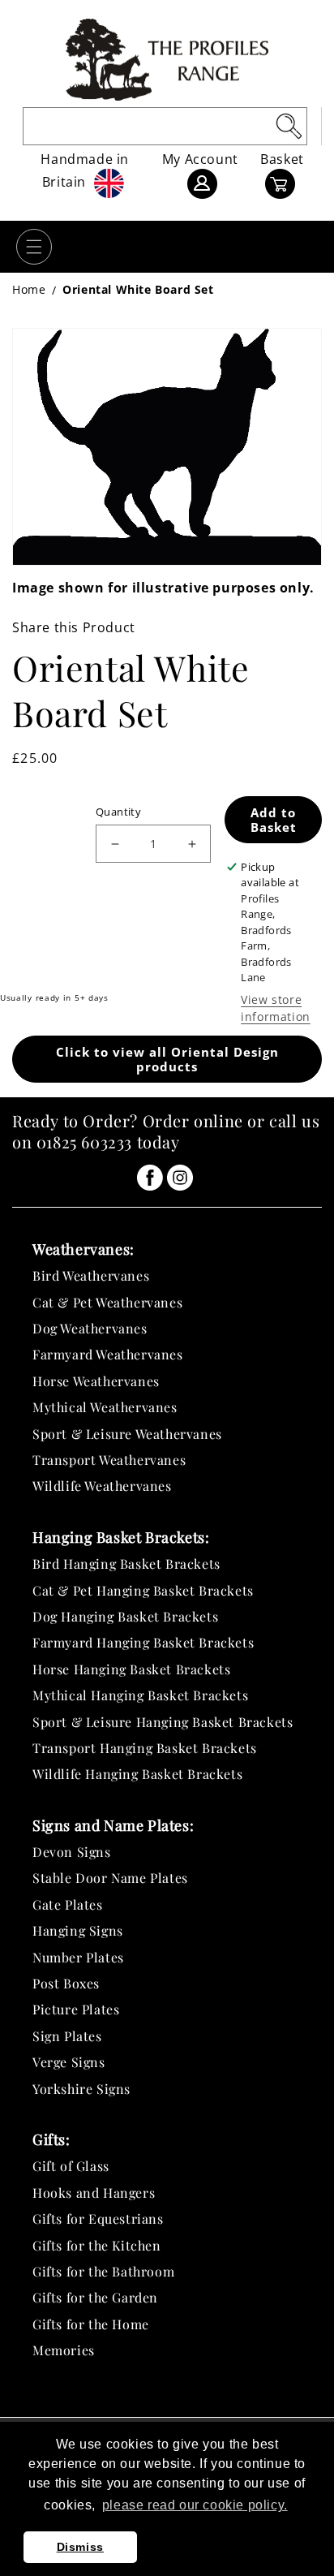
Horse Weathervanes (96, 1381)
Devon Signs (72, 1852)
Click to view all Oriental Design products (167, 1059)
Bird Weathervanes (91, 1275)
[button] (34, 247)
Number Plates (78, 1957)
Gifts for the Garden (95, 2297)
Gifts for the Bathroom (103, 2271)
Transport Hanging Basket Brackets (145, 1748)
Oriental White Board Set (138, 289)
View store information (276, 1008)
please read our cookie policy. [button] (195, 2505)
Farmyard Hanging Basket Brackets (143, 1642)
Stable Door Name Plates (110, 1878)
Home (29, 289)
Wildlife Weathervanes (102, 1486)
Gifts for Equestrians (98, 2218)
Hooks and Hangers (94, 2193)
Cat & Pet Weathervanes (107, 1302)
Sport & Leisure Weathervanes (127, 1434)
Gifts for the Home (91, 2324)
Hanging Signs (78, 1930)
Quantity (118, 812)
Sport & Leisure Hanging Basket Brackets (163, 1722)
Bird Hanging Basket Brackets (126, 1564)
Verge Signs (69, 2062)
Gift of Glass (71, 2166)
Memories (64, 2350)
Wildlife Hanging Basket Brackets (137, 1774)
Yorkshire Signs (81, 2089)
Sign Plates (67, 2036)
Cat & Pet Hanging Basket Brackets (143, 1590)
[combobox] (165, 126)
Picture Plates (76, 2009)
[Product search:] (289, 126)
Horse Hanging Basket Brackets (131, 1669)
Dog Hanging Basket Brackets (125, 1616)
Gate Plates (68, 1904)
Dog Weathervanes (90, 1328)
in (150, 1178)
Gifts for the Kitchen (97, 2245)
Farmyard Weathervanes (108, 1354)
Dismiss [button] (80, 2547)
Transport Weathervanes (109, 1460)
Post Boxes (66, 1983)
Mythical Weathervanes (105, 1407)
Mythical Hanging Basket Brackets (140, 1695)
